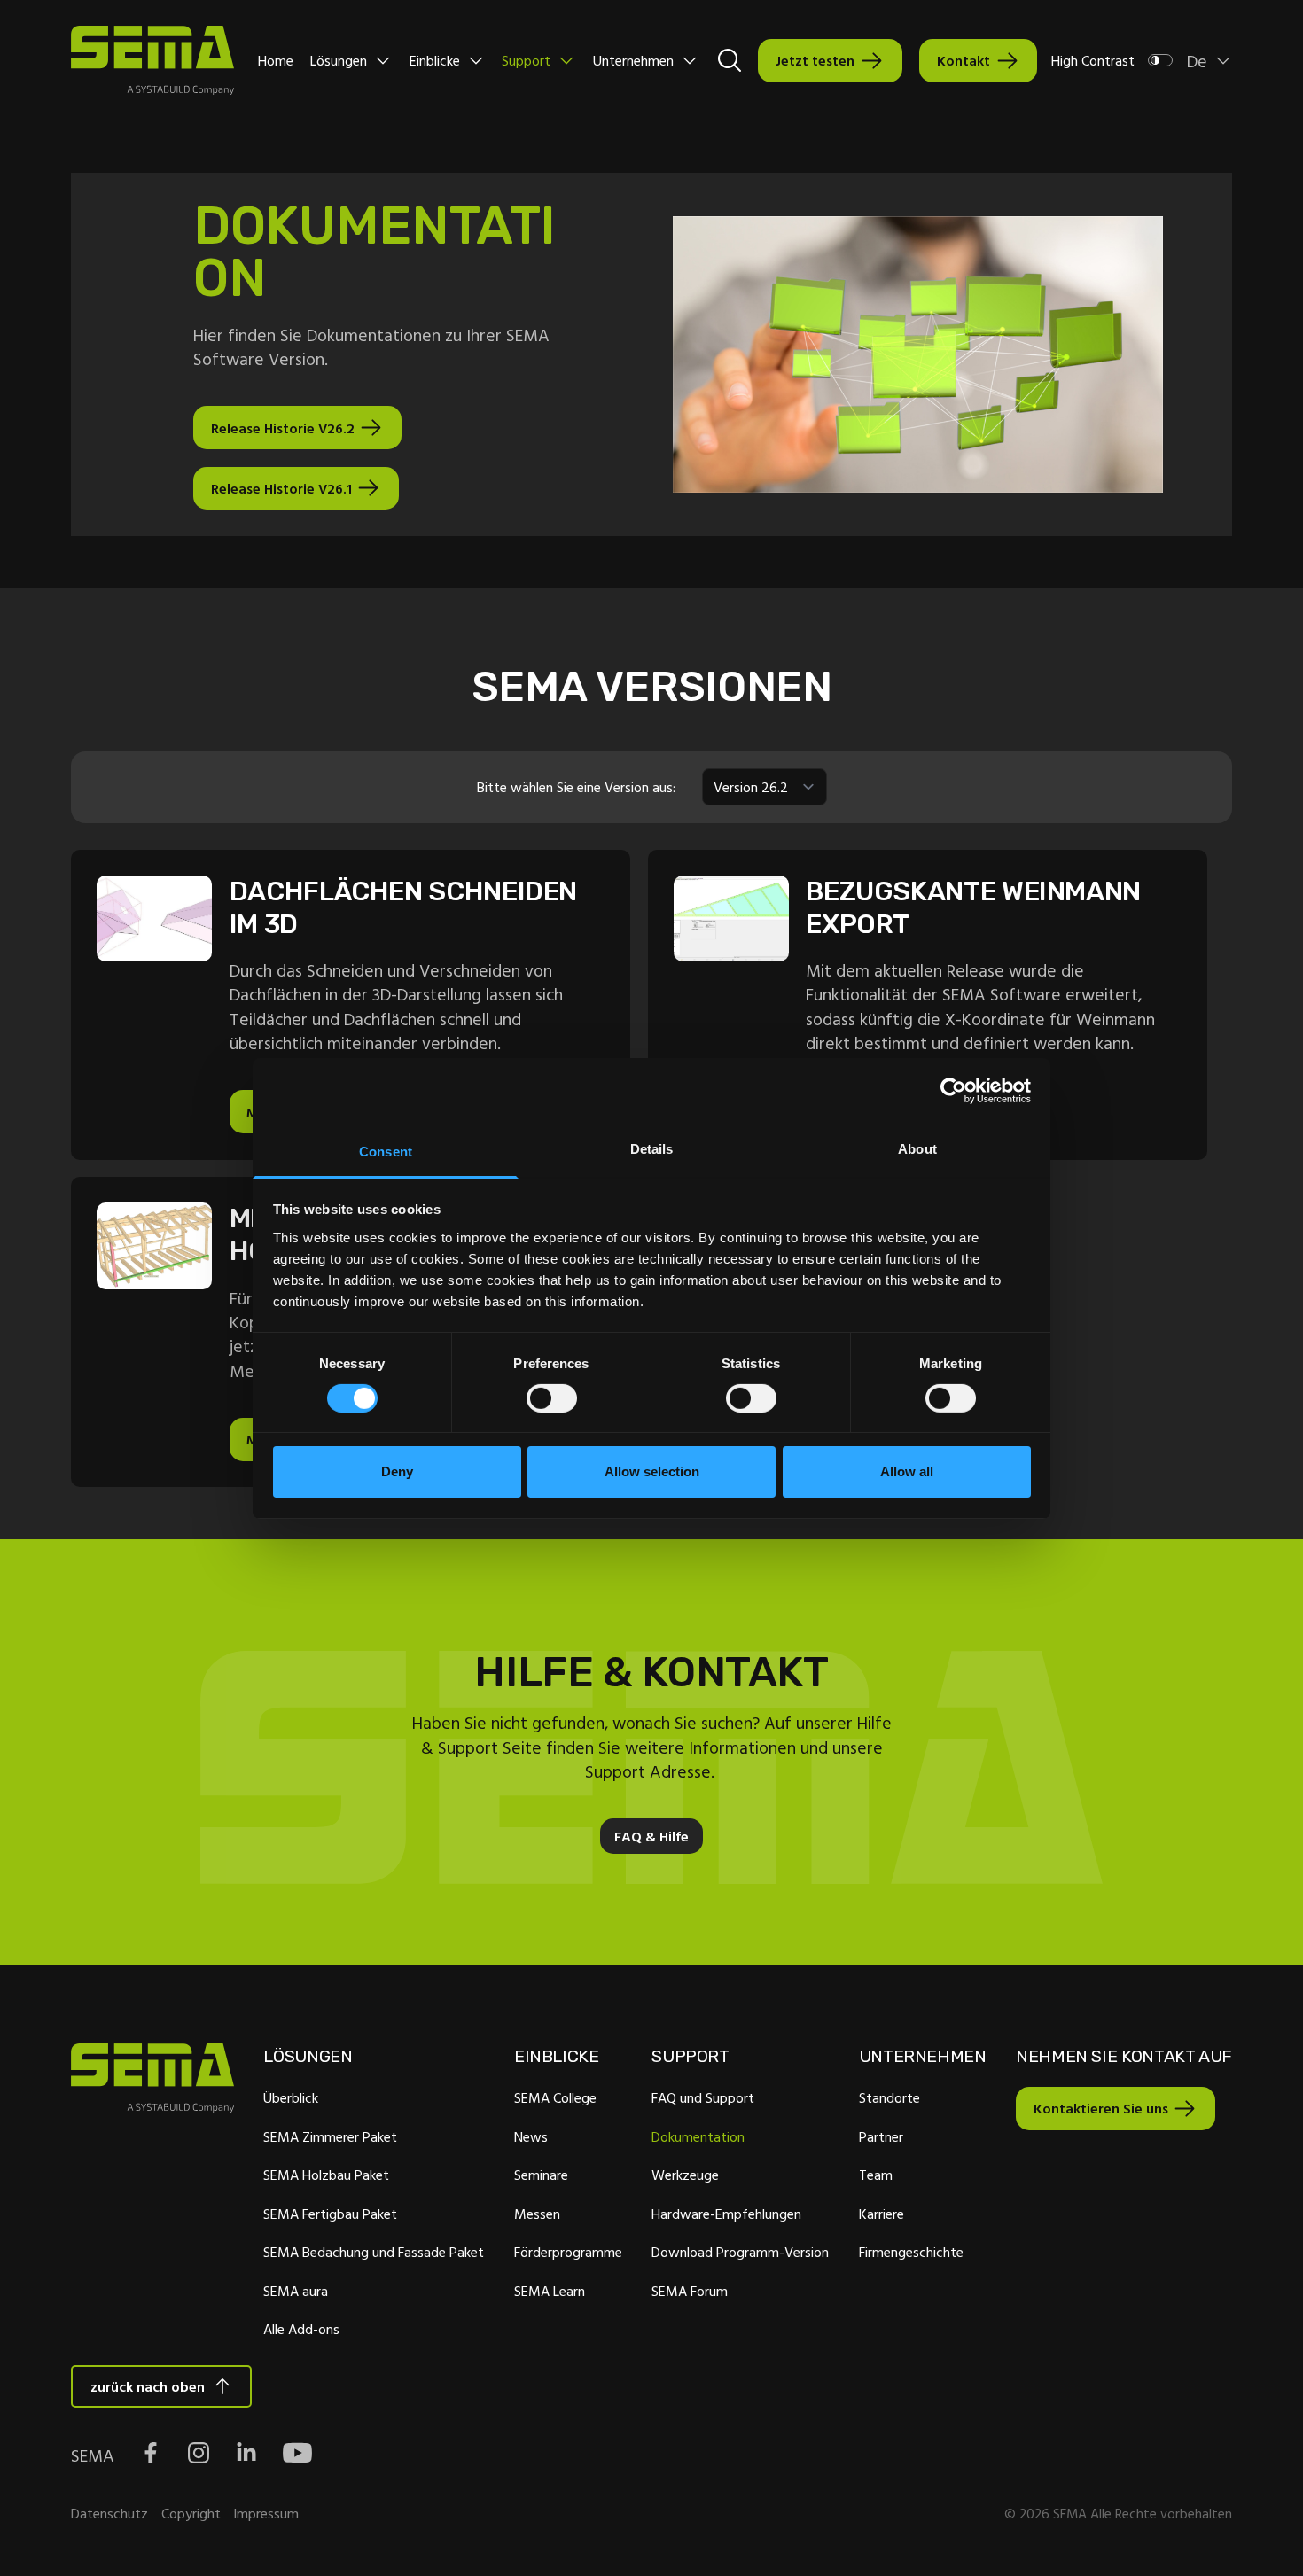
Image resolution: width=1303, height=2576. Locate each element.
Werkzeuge (685, 2175)
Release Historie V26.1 (281, 488)
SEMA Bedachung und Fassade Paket (374, 2252)
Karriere (882, 2214)
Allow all (907, 1471)
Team (876, 2175)
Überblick (291, 2097)
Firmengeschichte (911, 2252)
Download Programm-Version (740, 2252)
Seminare (541, 2175)
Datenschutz (109, 2513)
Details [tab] (652, 1148)
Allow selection (652, 1471)
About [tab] (917, 1148)
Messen (537, 2214)
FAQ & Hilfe (651, 1836)
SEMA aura (296, 2291)
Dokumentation (698, 2136)
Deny (397, 1471)
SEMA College (555, 2097)
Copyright (191, 2513)
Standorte (889, 2097)
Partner (881, 2136)
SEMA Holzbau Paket (326, 2175)
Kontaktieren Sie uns (1101, 2108)
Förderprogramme (568, 2252)
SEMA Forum (690, 2291)
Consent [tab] (386, 1151)
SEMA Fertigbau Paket (330, 2214)
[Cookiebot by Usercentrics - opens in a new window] (953, 1091)
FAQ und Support (703, 2097)
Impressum (266, 2513)
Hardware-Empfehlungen (726, 2214)
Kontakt (964, 60)
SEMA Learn (550, 2291)
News (531, 2136)
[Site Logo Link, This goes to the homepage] (152, 60)
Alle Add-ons (301, 2329)
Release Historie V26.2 (283, 428)
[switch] (552, 1398)
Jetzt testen (815, 60)
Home (276, 60)
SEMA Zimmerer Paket (330, 2136)
